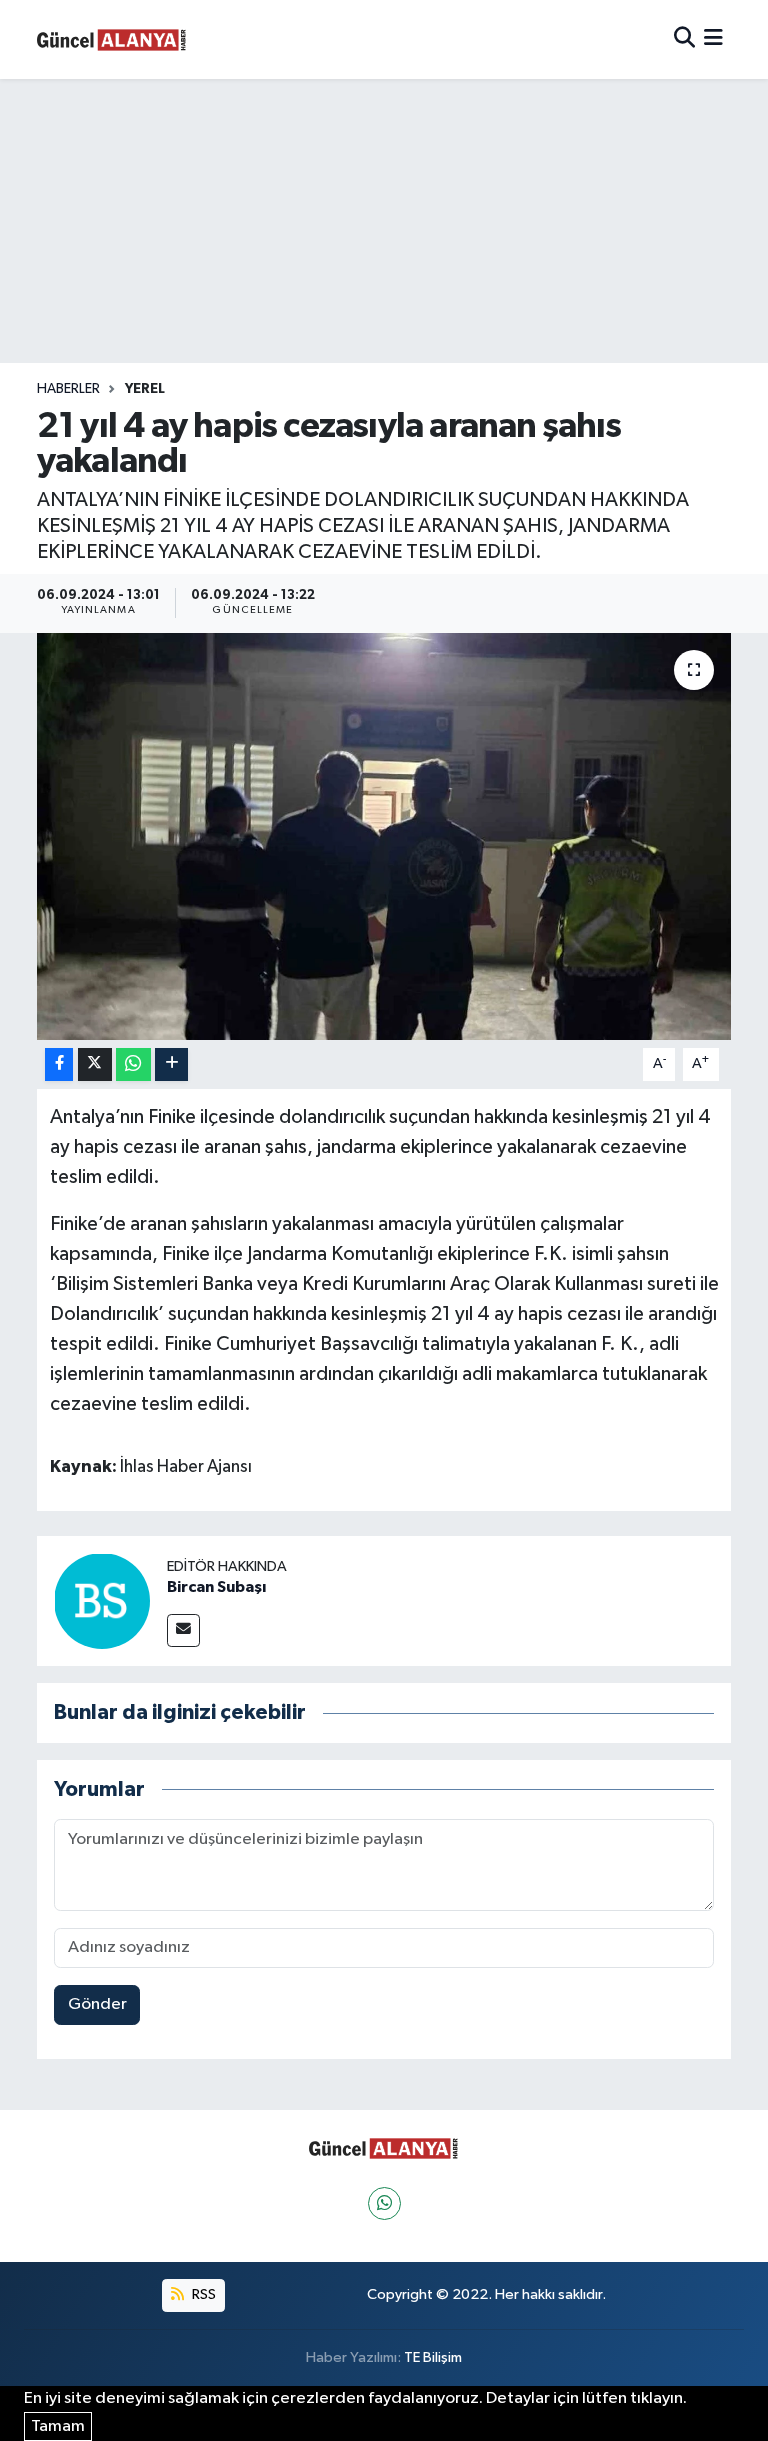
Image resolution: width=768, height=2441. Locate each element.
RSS (202, 2294)
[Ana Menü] (713, 39)
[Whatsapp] (384, 2203)
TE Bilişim (433, 2357)
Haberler (68, 389)
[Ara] (684, 39)
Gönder (97, 2004)
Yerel (145, 389)
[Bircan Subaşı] (102, 1600)
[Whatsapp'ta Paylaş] (133, 1064)
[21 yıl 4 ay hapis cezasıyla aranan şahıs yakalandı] (384, 836)
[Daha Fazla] (171, 1064)
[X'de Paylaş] (95, 1064)
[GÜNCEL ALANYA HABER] (112, 39)
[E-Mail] (183, 1630)
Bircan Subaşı (216, 1587)
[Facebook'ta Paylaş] (59, 1064)
